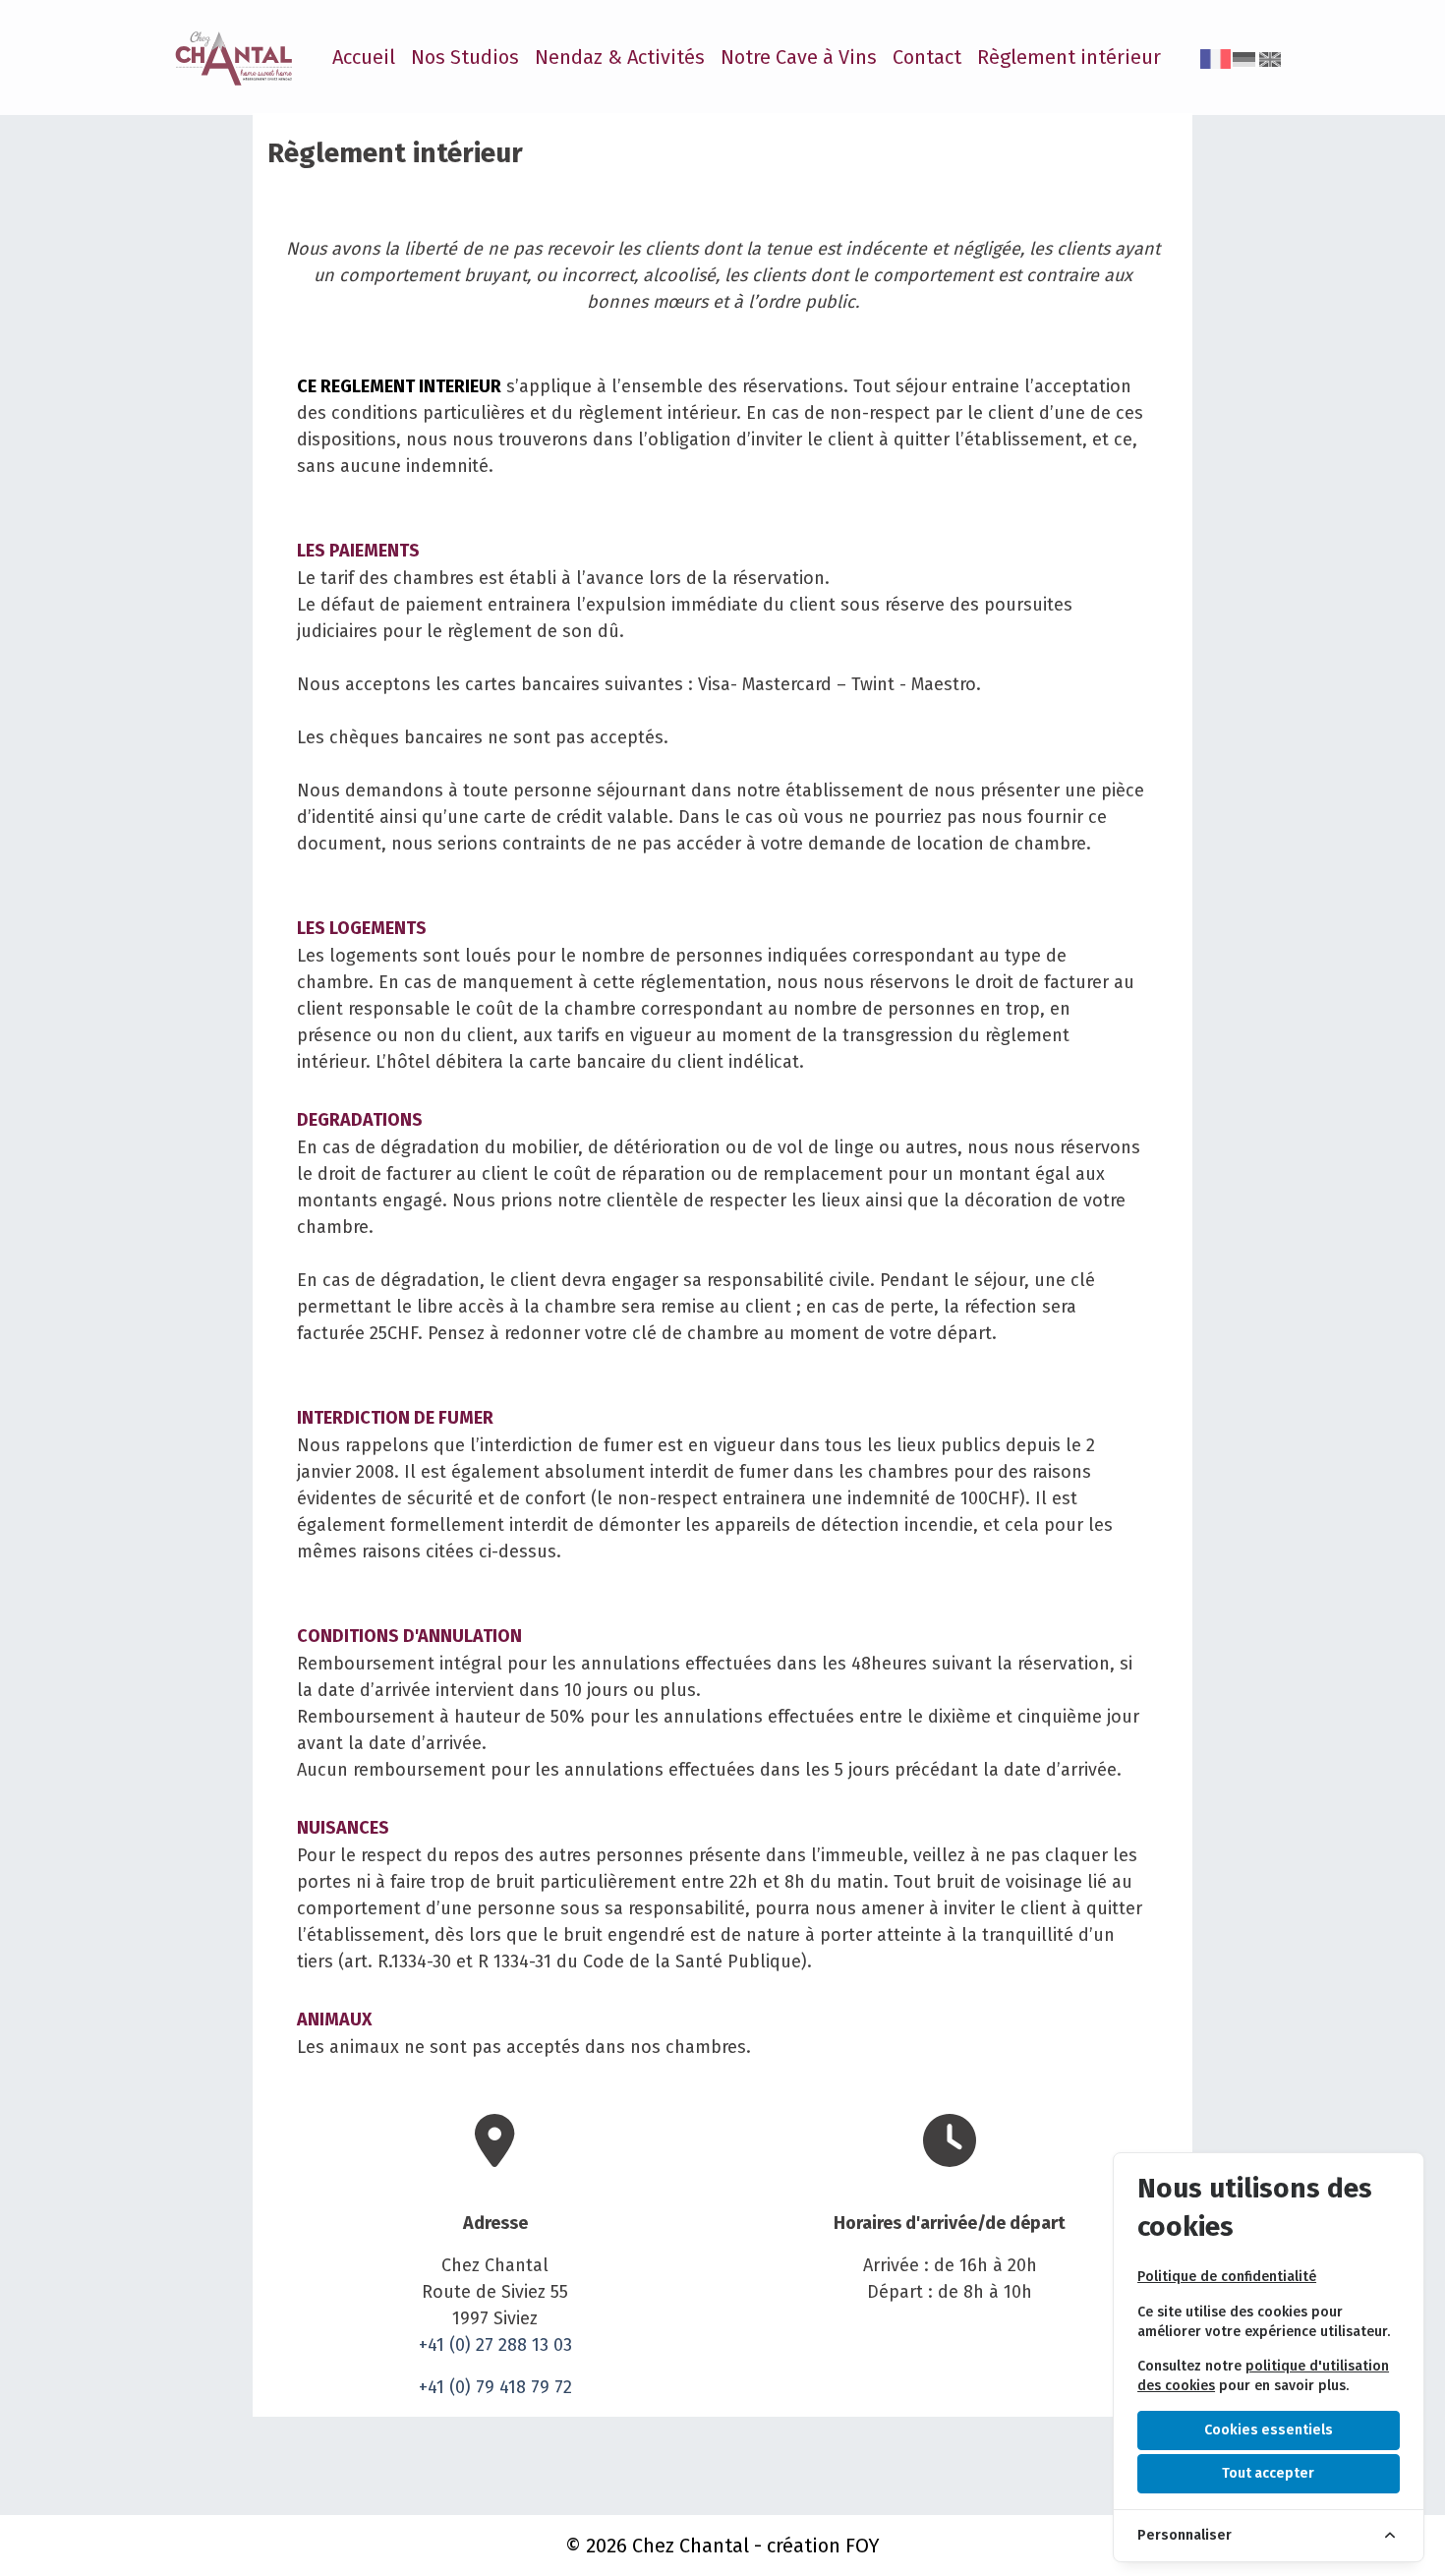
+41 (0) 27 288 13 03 (495, 2345)
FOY (863, 2546)
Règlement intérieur (1069, 57)
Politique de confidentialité (1227, 2277)
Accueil (364, 57)
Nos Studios (465, 57)
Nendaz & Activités (620, 57)
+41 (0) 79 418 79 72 (495, 2387)
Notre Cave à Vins (799, 57)
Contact (927, 57)
